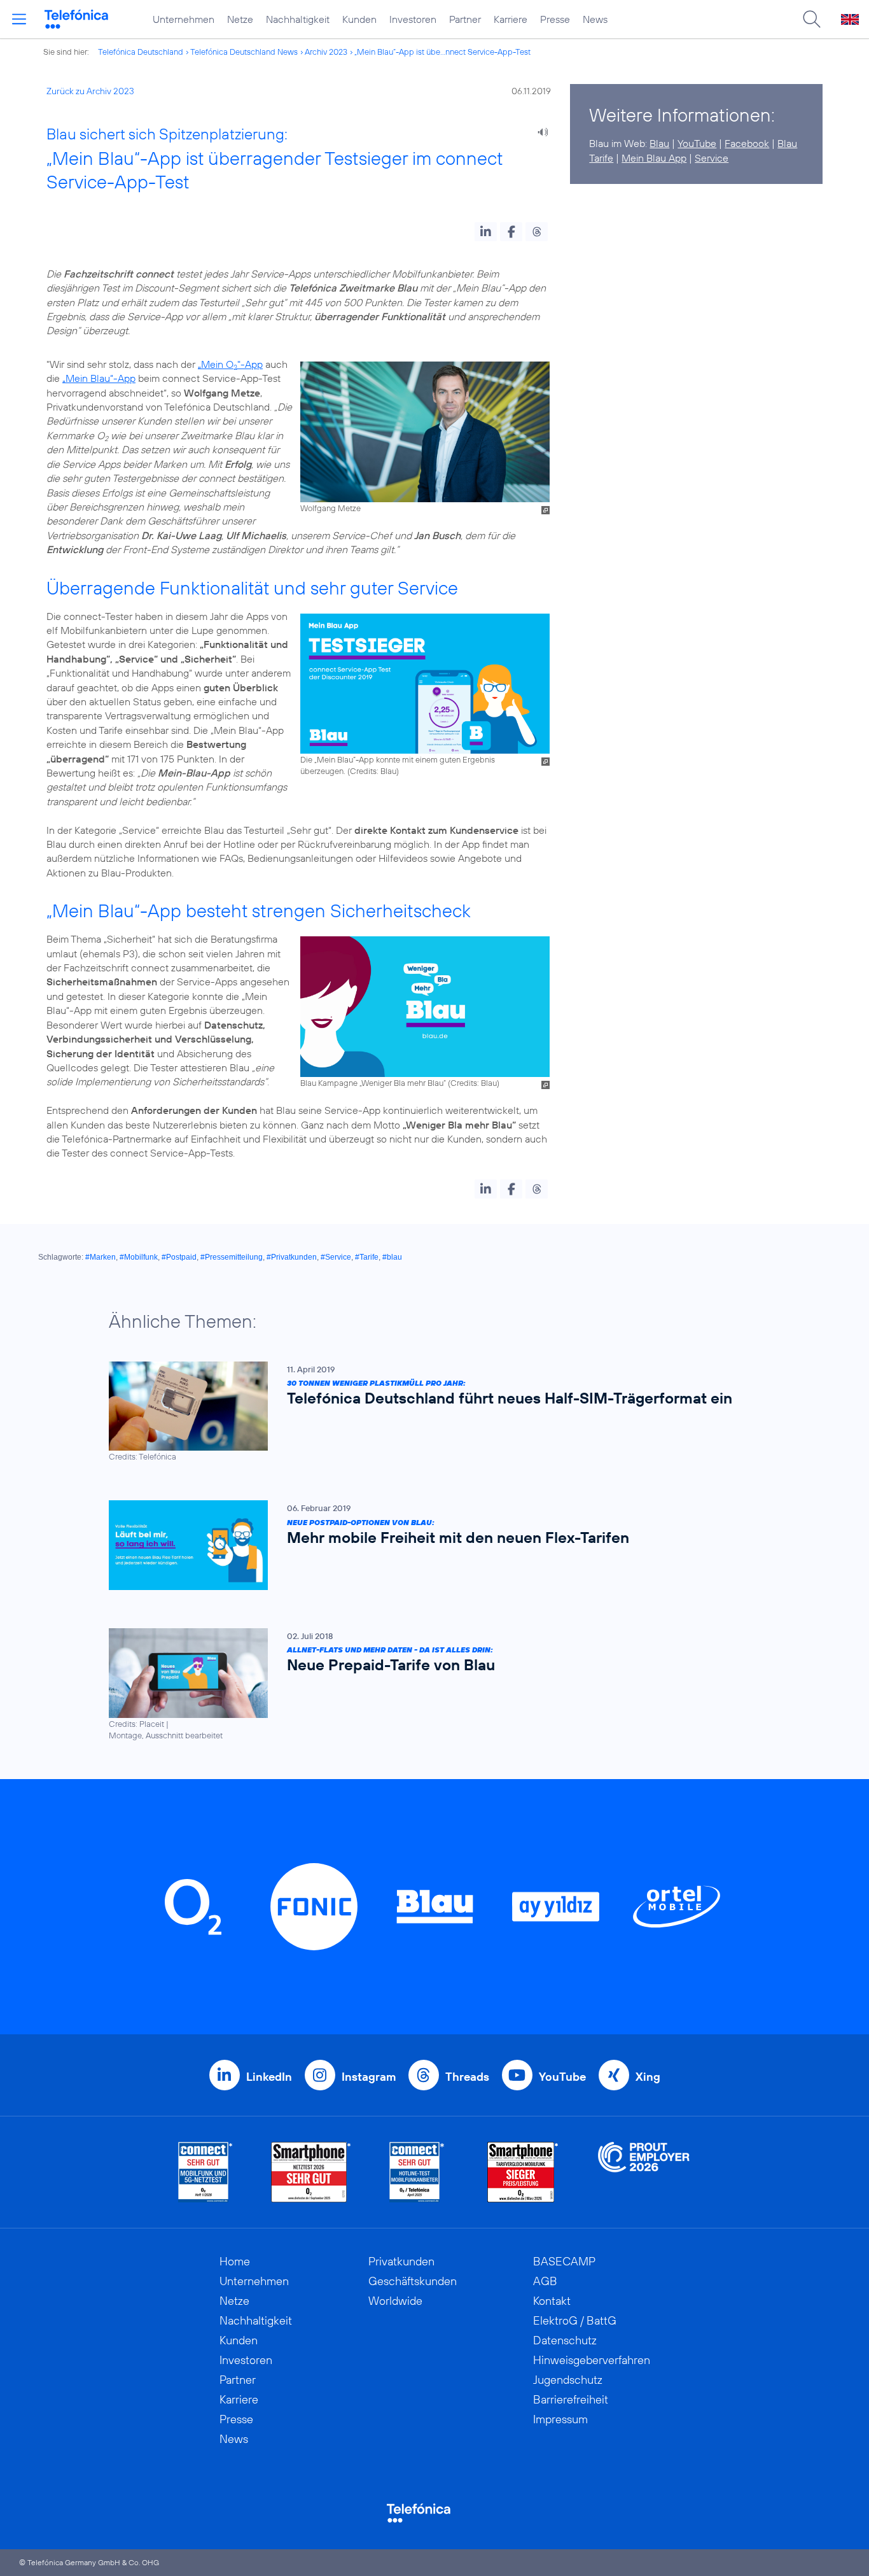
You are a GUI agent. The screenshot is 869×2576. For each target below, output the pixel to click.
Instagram (369, 2077)
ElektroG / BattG (575, 2320)
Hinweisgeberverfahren (592, 2360)
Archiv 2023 (326, 52)
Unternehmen (184, 19)
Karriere (511, 19)
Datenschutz (565, 2340)
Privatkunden (401, 2261)
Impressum (560, 2419)
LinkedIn (269, 2077)
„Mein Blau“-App (99, 378)
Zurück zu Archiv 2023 (90, 91)
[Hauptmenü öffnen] (19, 19)
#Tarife (367, 1257)
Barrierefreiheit (571, 2399)
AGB (545, 2281)
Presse (555, 19)
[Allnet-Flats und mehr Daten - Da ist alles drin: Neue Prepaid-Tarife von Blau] (428, 1685)
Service (712, 158)
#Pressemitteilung (232, 1257)
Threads (467, 2077)
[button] (486, 232)
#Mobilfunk (139, 1257)
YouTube (697, 143)
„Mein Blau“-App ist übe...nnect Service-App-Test (442, 52)
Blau (659, 143)
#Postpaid (179, 1257)
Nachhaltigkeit (298, 19)
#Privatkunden (292, 1257)
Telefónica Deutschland (141, 52)
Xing (648, 2077)
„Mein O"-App (230, 364)
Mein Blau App (654, 158)
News (595, 19)
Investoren (413, 19)
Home (235, 2261)
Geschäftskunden (413, 2281)
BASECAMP (564, 2261)
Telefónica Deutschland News (244, 52)
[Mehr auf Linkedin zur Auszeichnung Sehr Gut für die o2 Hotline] (417, 2172)
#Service (336, 1257)
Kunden (359, 19)
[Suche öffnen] (812, 19)
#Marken (101, 1257)
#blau (392, 1257)
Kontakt (552, 2301)
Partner (465, 19)
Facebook (747, 143)
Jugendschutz (568, 2380)
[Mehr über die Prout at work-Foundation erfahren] (644, 2172)
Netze (240, 19)
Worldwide (395, 2301)
